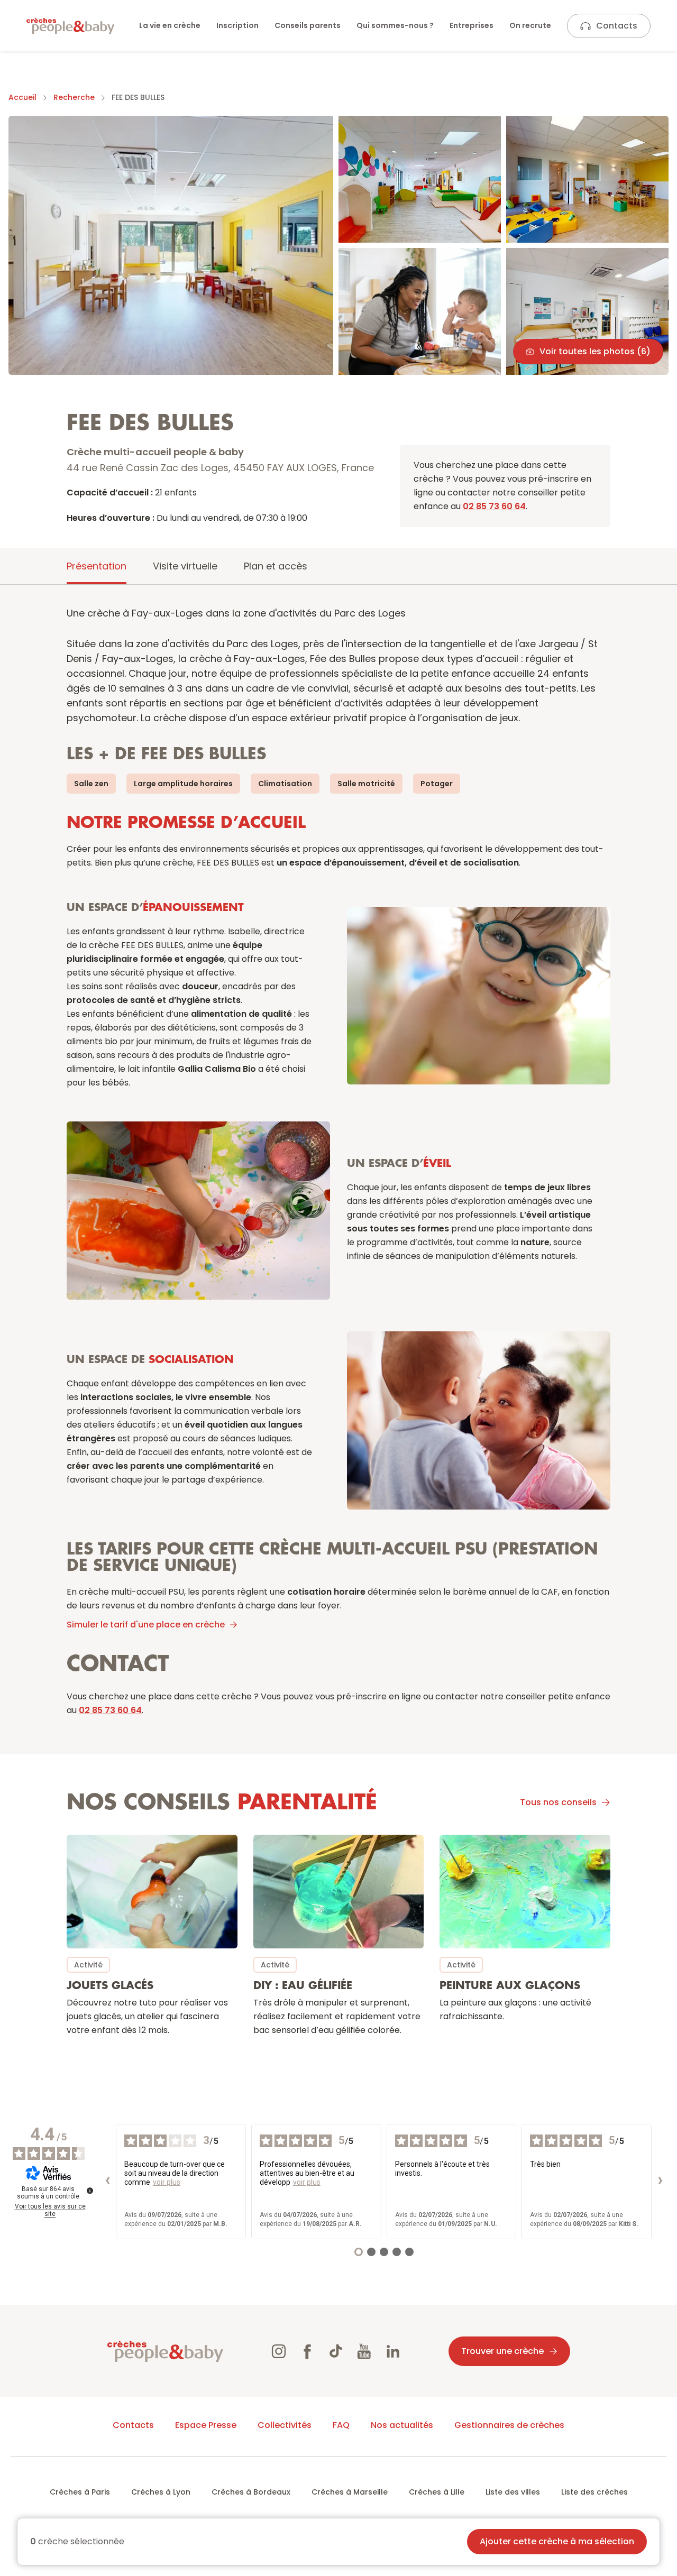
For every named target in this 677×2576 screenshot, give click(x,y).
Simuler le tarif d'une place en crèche (146, 1625)
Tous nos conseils (558, 1802)
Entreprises (472, 25)
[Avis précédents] (107, 2182)
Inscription (237, 25)
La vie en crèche (170, 25)
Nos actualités (402, 2425)
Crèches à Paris (80, 2492)
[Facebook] (307, 2351)
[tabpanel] (338, 1330)
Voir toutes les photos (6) (595, 351)
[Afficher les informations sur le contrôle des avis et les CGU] (90, 2191)
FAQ (341, 2425)
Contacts (617, 26)
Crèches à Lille (437, 2492)
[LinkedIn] (393, 2351)
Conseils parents (308, 25)
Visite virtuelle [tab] (185, 566)
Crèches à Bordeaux (251, 2492)
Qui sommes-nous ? (395, 25)
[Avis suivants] (660, 2182)
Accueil (22, 97)
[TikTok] (336, 2351)
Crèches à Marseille (350, 2492)
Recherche (74, 97)
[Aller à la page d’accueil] (70, 26)
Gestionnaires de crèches (509, 2425)
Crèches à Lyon (161, 2492)
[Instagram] (279, 2351)
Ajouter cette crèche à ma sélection (557, 2541)
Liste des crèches (594, 2492)
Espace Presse (206, 2425)
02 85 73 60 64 (494, 506)
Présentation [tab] (97, 566)
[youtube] (364, 2351)
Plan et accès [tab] (276, 566)
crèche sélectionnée (77, 2542)
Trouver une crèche (502, 2351)
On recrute (530, 25)
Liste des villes (513, 2492)
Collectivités (285, 2425)
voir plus (167, 2182)
